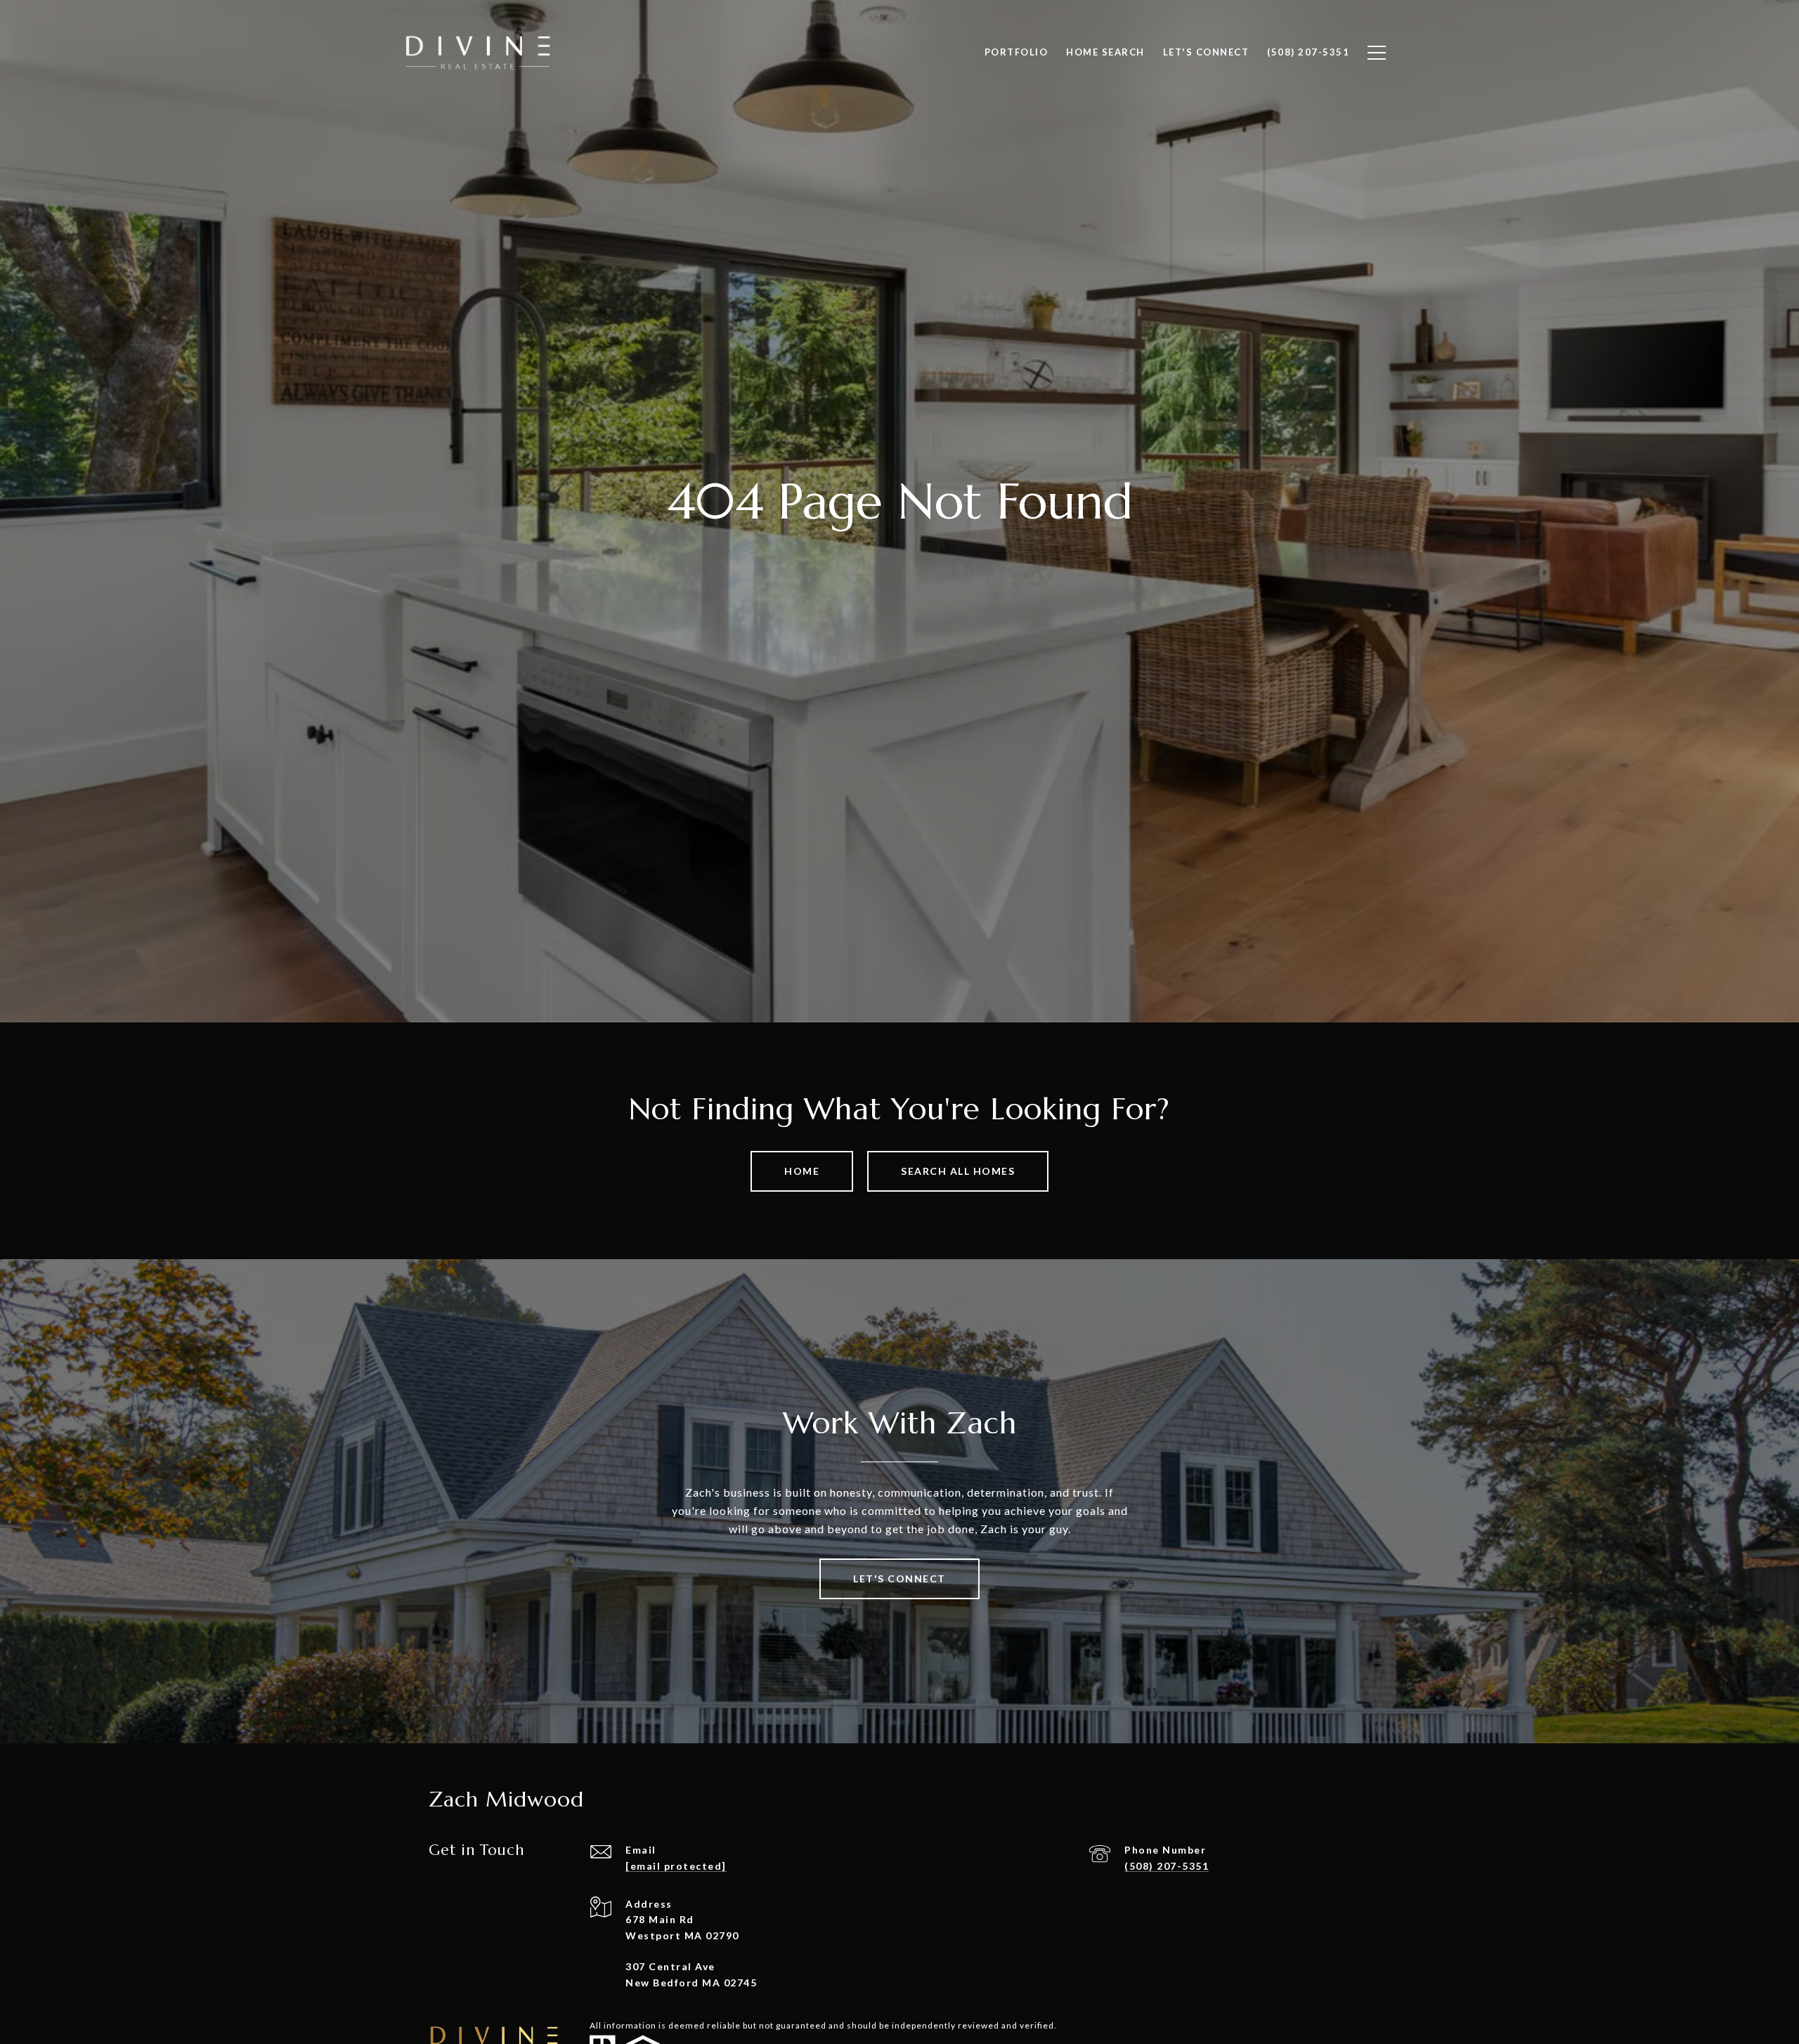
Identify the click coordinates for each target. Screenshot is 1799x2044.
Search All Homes (958, 1171)
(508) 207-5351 (1167, 1866)
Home (802, 1171)
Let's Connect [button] (899, 1578)
